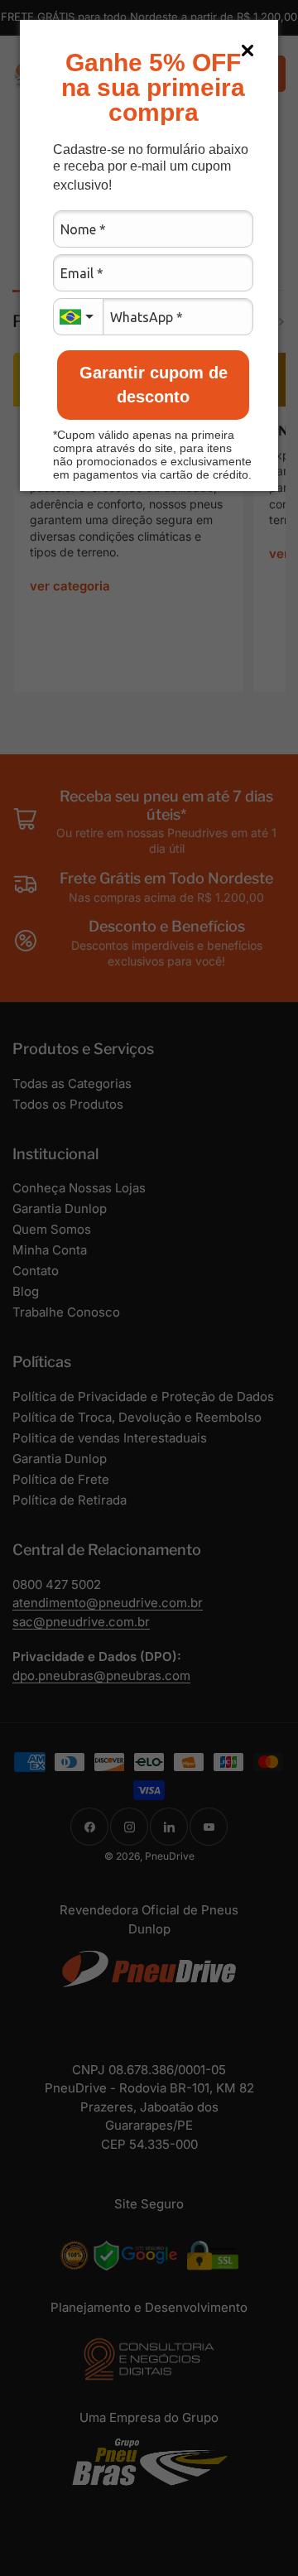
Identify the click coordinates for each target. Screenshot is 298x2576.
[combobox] (78, 317)
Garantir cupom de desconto (154, 385)
